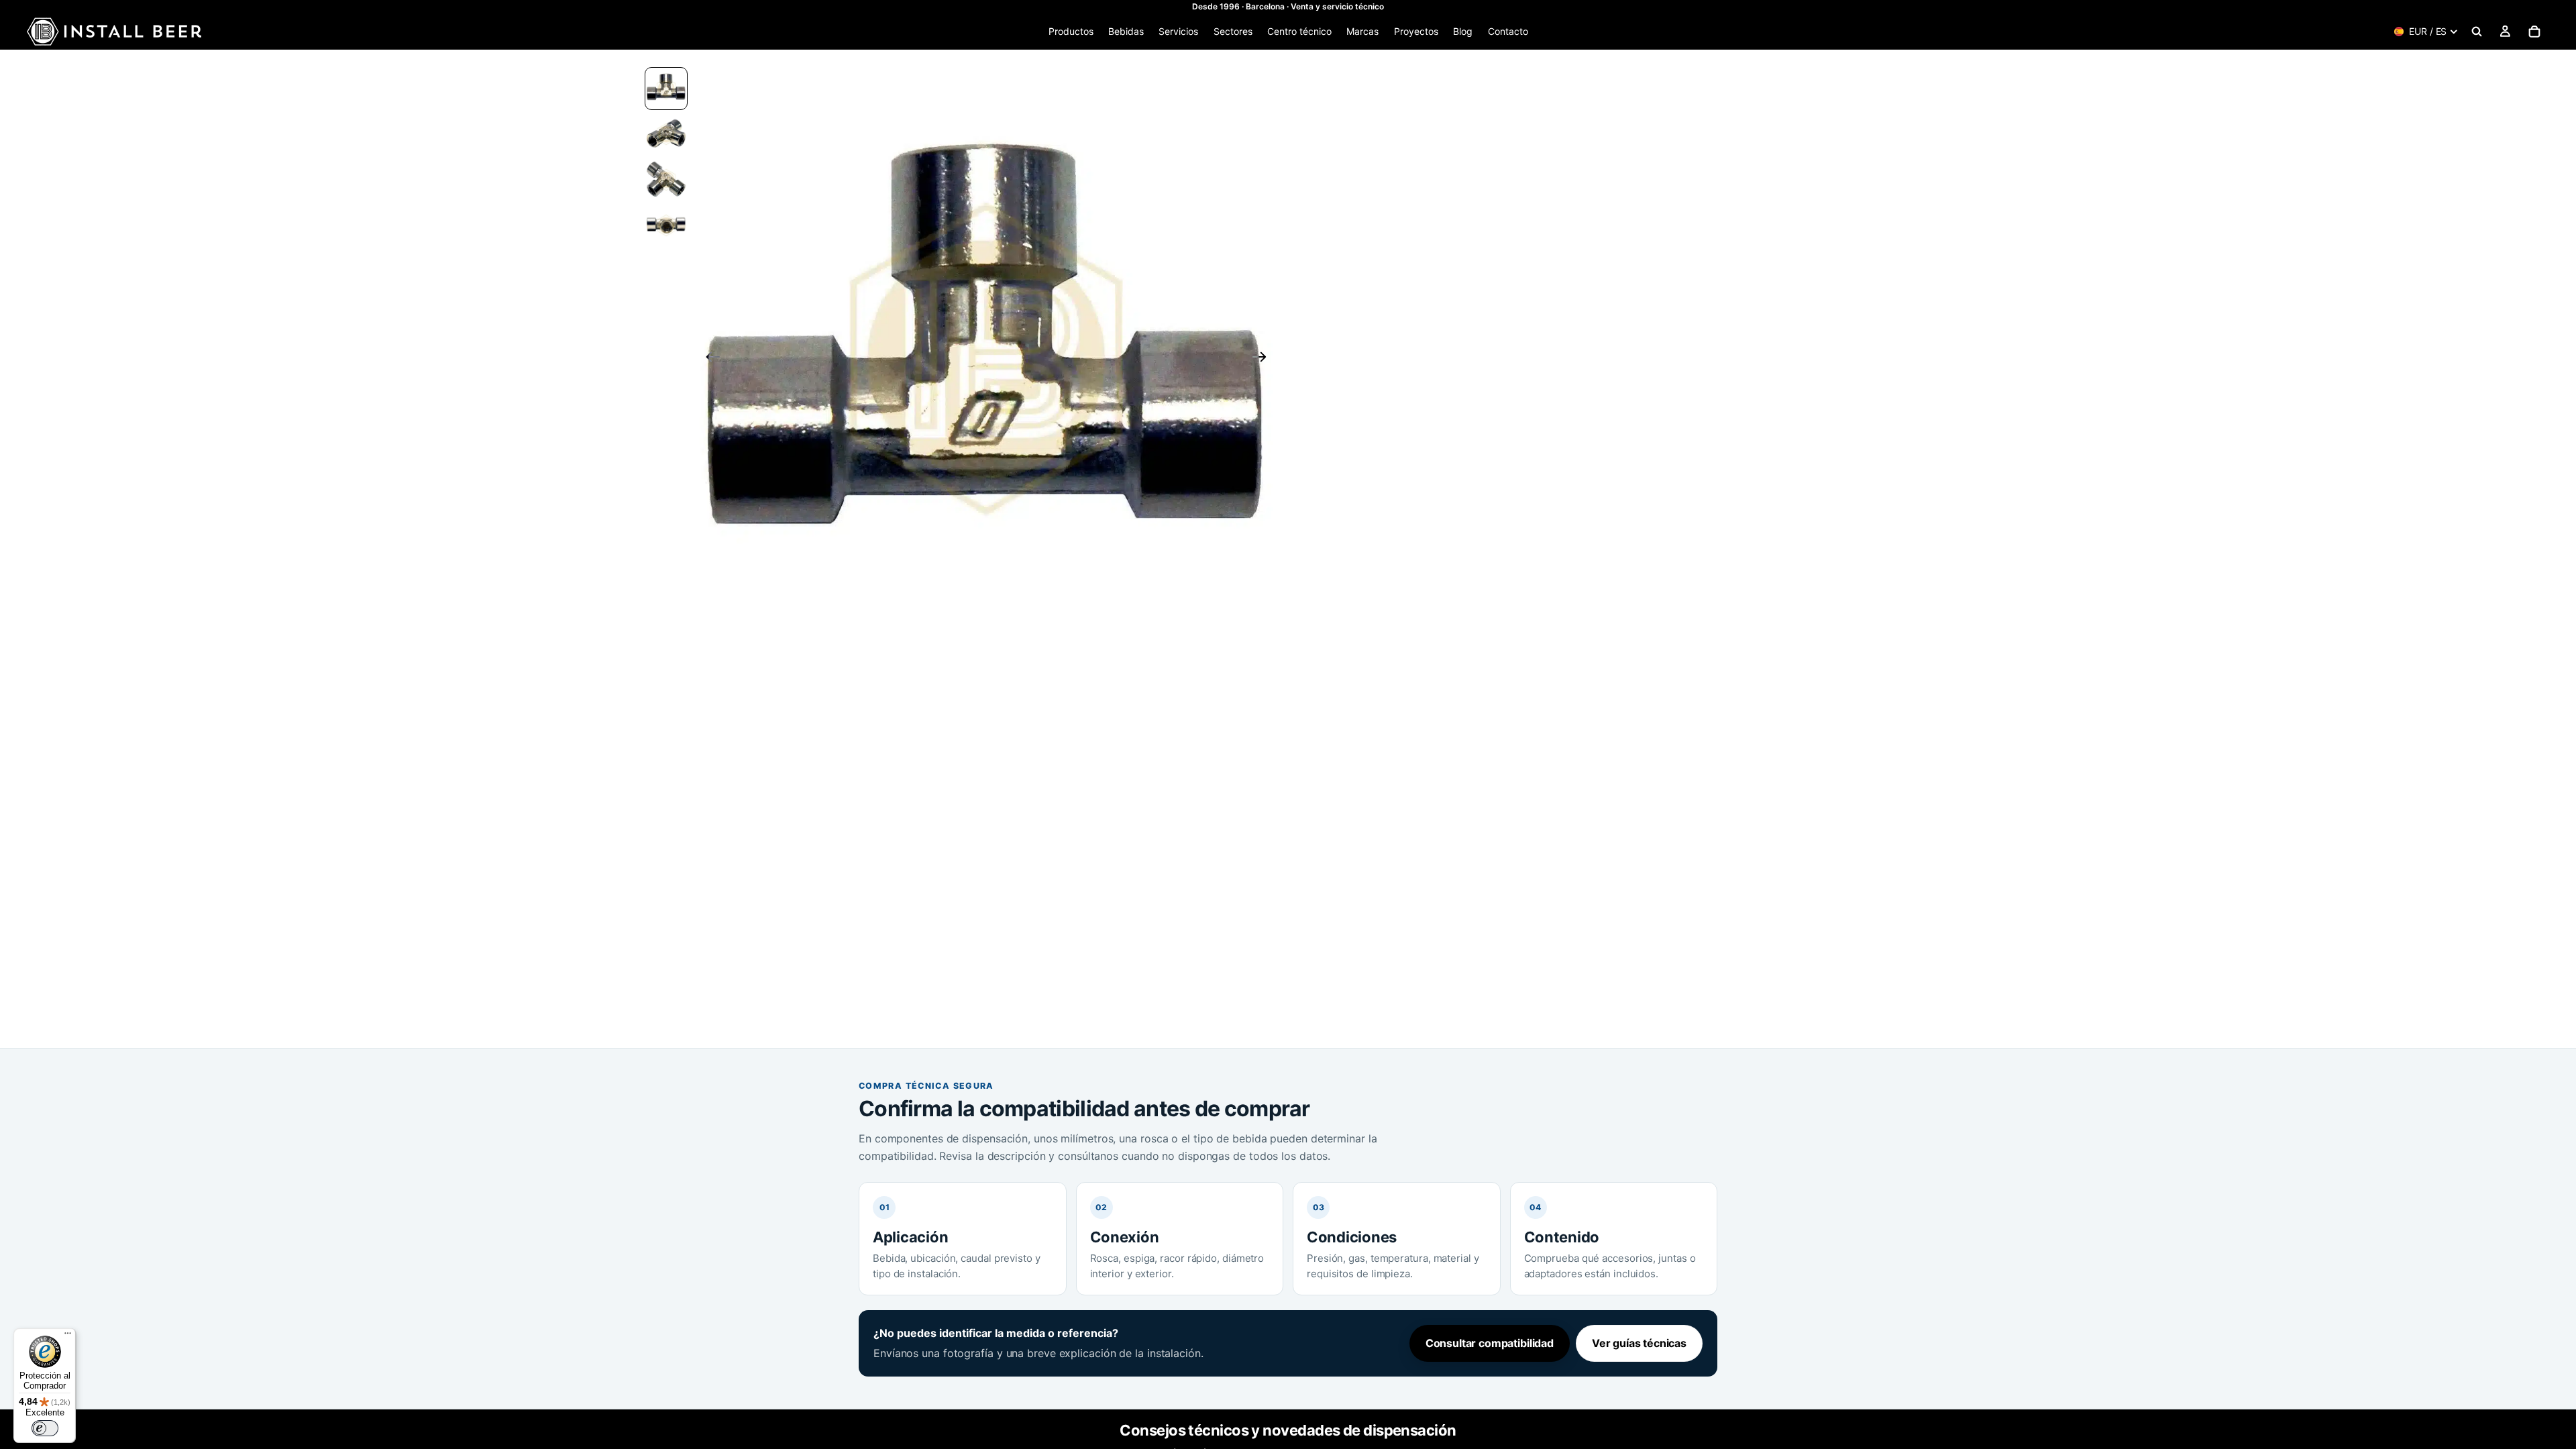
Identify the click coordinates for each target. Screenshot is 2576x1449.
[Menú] (68, 1336)
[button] (986, 359)
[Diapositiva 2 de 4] (666, 134)
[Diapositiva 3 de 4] (666, 180)
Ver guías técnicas (1639, 1343)
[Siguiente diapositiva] (1264, 359)
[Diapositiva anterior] (709, 359)
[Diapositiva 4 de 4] (666, 225)
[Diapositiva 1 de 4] (666, 89)
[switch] (45, 1428)
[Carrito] (2534, 32)
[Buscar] (2477, 32)
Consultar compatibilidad (1490, 1343)
